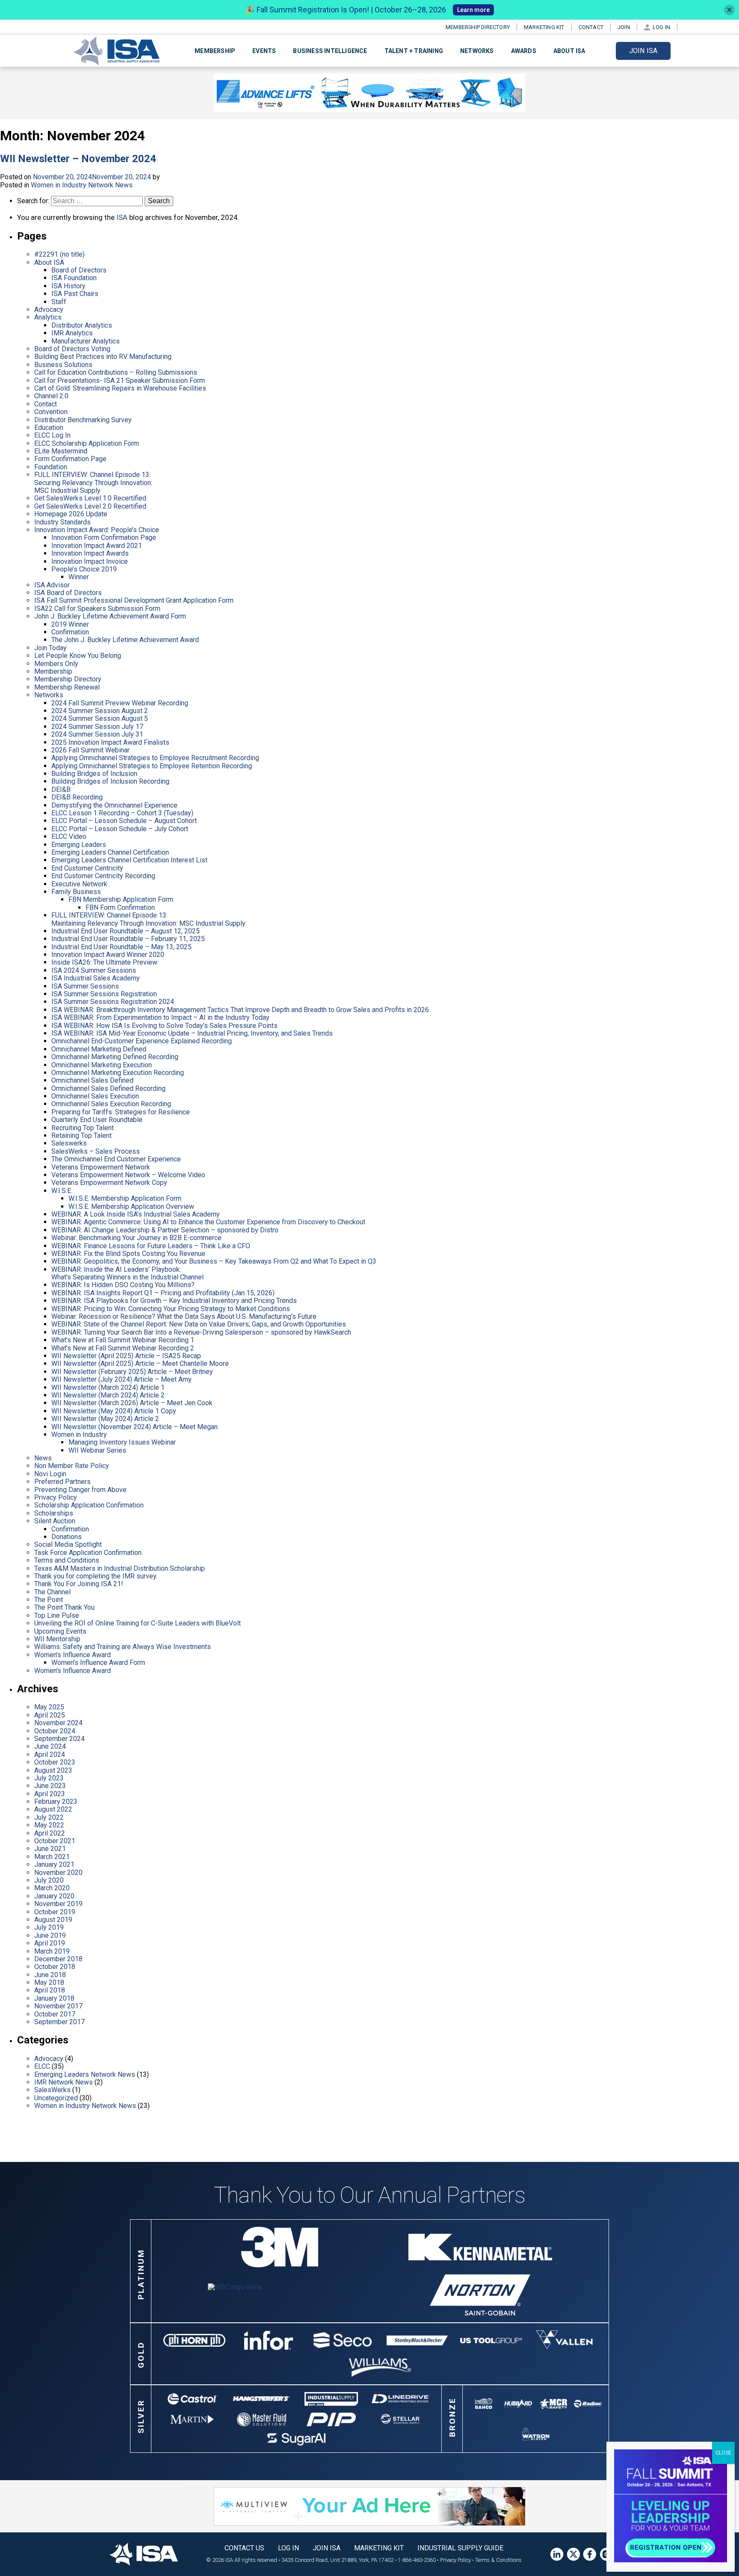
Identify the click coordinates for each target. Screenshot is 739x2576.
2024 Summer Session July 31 (97, 734)
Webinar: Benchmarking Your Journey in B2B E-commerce (136, 1238)
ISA (122, 217)
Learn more (473, 10)
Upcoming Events (60, 1631)
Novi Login (50, 1474)
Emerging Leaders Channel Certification (110, 852)
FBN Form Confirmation (120, 908)
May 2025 (49, 1707)
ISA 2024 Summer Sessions (94, 970)
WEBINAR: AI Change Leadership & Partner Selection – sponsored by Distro (165, 1230)
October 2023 (55, 1762)
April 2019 (50, 1943)
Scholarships (54, 1513)
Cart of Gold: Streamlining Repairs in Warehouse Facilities (120, 388)
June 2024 (50, 1746)
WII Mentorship (57, 1639)
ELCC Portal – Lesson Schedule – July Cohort (120, 829)
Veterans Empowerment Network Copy (109, 1183)
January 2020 (54, 1896)
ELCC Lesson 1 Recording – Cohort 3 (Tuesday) (122, 813)
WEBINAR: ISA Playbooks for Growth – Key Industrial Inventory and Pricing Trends (174, 1301)
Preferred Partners (62, 1482)
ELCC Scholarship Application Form (87, 443)
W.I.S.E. (62, 1191)
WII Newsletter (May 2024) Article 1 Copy (114, 1411)
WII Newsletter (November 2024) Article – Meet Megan (134, 1427)
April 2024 (50, 1754)
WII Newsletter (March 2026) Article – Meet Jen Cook (132, 1403)
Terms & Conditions (498, 2560)
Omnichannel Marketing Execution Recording (118, 1073)
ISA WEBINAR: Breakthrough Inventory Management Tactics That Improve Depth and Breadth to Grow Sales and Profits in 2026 (240, 1010)
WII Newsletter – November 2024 (78, 159)
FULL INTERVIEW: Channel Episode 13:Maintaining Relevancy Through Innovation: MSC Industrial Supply (148, 919)
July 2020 (49, 1880)
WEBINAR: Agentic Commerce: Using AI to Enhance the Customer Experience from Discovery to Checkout (208, 1222)
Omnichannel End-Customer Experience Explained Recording (142, 1041)
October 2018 (55, 1967)
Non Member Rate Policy (72, 1466)
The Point (49, 1600)
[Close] (729, 10)
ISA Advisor (52, 585)
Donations (67, 1537)
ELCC (42, 2066)
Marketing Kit (544, 27)
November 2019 (58, 1904)
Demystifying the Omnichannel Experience (114, 805)
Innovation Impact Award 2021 (97, 546)
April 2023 (50, 1794)
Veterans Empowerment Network (101, 1167)
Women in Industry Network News (82, 185)
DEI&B (61, 789)
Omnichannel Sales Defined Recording (108, 1088)
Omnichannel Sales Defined (92, 1080)
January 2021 (54, 1864)
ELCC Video (69, 836)
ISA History (68, 286)
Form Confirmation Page (70, 459)
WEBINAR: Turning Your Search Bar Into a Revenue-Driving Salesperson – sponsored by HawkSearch (201, 1332)
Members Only (56, 664)
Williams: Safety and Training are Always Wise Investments (123, 1647)
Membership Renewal (67, 687)
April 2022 (50, 1833)
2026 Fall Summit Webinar (90, 750)
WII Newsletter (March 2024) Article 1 (108, 1387)
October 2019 (55, 1912)
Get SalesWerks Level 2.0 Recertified (90, 506)
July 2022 (49, 1817)
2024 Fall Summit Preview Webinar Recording (120, 703)
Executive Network (79, 884)
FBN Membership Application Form (121, 899)
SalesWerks (52, 2090)
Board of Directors (79, 270)
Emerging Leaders (79, 845)
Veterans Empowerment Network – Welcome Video (128, 1175)
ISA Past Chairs (75, 294)
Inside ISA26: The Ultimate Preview (104, 962)
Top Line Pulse (57, 1615)
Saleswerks (69, 1143)
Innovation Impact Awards (90, 553)
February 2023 (56, 1802)
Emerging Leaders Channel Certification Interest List (129, 860)
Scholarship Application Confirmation (89, 1505)
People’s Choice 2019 (84, 569)
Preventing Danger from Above (80, 1490)
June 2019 (50, 1935)
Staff (59, 302)
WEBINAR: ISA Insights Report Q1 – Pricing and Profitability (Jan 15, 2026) (163, 1293)
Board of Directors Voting (72, 349)
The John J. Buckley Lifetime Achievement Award (125, 640)
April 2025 (50, 1715)
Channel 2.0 (51, 396)
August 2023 (53, 1770)
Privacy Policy (56, 1497)
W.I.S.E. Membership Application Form (125, 1198)
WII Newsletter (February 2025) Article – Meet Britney (132, 1372)
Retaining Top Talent (81, 1136)
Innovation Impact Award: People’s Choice (97, 530)
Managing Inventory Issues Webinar (122, 1442)
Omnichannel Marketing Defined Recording (115, 1057)
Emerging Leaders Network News (85, 2074)
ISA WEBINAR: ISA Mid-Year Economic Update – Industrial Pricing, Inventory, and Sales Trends (192, 1033)
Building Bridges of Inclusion (94, 774)
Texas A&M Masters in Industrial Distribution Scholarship (120, 1568)
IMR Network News (64, 2082)
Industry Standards (62, 522)
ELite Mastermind (61, 451)
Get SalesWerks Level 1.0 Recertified (90, 498)
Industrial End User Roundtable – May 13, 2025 (121, 947)
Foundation (51, 467)
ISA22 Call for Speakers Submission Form (97, 608)
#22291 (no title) (59, 254)
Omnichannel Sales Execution (95, 1096)
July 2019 (49, 1927)
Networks (477, 51)
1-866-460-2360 (417, 2560)
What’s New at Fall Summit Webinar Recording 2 (123, 1348)
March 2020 (52, 1888)
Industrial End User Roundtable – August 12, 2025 (126, 931)
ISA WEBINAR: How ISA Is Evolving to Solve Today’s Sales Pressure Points (164, 1026)
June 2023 (50, 1786)
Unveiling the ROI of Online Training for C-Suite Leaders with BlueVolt (137, 1623)
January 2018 (54, 1998)
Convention (51, 412)
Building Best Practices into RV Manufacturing (103, 357)
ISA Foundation (74, 278)
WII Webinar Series (97, 1450)
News (43, 1458)
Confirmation (70, 632)
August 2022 (53, 1809)
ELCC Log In (52, 435)
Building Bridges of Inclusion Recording (110, 781)
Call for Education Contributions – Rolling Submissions (116, 372)
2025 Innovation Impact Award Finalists (110, 742)
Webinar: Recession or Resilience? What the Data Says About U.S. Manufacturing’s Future (184, 1316)
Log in (661, 27)
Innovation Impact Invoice (90, 561)
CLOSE (723, 2453)
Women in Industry (79, 1435)
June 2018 (50, 1975)
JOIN (624, 27)
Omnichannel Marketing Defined (99, 1049)
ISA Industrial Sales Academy (96, 978)
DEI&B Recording (77, 797)
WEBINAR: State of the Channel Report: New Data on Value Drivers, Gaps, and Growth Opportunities (199, 1324)
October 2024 (55, 1731)
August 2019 (53, 1920)
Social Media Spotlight (68, 1544)
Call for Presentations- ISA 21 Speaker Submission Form (120, 380)
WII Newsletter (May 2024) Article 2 (105, 1419)
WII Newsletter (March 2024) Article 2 (108, 1395)
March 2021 (52, 1857)
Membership (53, 671)
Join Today (50, 648)
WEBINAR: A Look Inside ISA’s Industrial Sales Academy (136, 1214)
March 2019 (52, 1951)
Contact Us (244, 2548)
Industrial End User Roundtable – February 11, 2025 (128, 939)
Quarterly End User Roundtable (97, 1120)
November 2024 (58, 1723)
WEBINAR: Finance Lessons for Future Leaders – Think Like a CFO (151, 1246)
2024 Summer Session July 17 (97, 727)
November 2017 (58, 2006)
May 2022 (49, 1825)
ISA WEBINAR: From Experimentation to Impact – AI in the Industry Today (160, 1017)
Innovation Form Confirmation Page (104, 537)
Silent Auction (55, 1521)
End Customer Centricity (87, 868)
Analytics (48, 317)
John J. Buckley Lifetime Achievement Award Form (110, 616)
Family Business (76, 892)
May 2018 (49, 1982)
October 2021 (55, 1841)
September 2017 (59, 2022)
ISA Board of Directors (68, 593)
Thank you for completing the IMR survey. (96, 1576)
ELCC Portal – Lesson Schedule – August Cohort (124, 821)
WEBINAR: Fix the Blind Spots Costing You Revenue (128, 1254)
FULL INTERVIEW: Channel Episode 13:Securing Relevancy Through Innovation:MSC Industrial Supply (93, 483)
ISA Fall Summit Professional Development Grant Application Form (134, 600)
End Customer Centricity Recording (103, 876)
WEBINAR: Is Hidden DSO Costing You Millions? (123, 1285)
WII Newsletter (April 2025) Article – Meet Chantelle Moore (140, 1364)
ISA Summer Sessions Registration (104, 994)
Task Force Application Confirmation (88, 1553)
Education (49, 428)
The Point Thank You (64, 1607)
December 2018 (58, 1959)
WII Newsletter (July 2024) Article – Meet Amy (121, 1379)
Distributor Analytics (82, 325)
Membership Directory (478, 27)
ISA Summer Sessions (85, 986)
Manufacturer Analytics (86, 341)
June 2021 (50, 1849)
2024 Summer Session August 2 (100, 711)
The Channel (52, 1592)
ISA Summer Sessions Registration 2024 (113, 1002)
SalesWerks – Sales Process (96, 1151)
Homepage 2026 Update (71, 514)
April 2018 (50, 1990)
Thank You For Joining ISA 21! (79, 1584)
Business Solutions (63, 365)
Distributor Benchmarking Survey (83, 420)
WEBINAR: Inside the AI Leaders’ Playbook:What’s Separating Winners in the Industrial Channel (127, 1273)
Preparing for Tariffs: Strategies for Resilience (121, 1112)
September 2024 (59, 1739)
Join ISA (643, 51)
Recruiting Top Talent (83, 1128)
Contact (591, 27)
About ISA (49, 262)
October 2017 (55, 2014)
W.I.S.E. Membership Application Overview (131, 1207)
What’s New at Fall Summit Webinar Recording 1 (123, 1340)
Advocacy (49, 309)
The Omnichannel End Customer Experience (116, 1159)
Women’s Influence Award (72, 1655)
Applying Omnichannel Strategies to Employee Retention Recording (152, 766)
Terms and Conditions (67, 1560)
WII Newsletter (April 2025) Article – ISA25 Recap (126, 1356)
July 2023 (49, 1778)
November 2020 (58, 1873)
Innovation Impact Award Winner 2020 (108, 955)
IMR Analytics (72, 333)
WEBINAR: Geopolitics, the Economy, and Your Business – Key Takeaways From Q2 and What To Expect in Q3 (215, 1261)
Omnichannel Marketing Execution (102, 1065)
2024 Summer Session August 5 (100, 718)
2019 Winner (70, 624)
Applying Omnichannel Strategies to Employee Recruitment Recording (155, 758)
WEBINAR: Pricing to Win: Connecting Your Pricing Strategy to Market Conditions (171, 1309)
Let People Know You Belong (78, 656)
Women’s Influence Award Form (98, 1663)
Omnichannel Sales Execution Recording (111, 1104)
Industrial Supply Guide (460, 2548)
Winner (79, 577)
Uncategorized (56, 2098)
